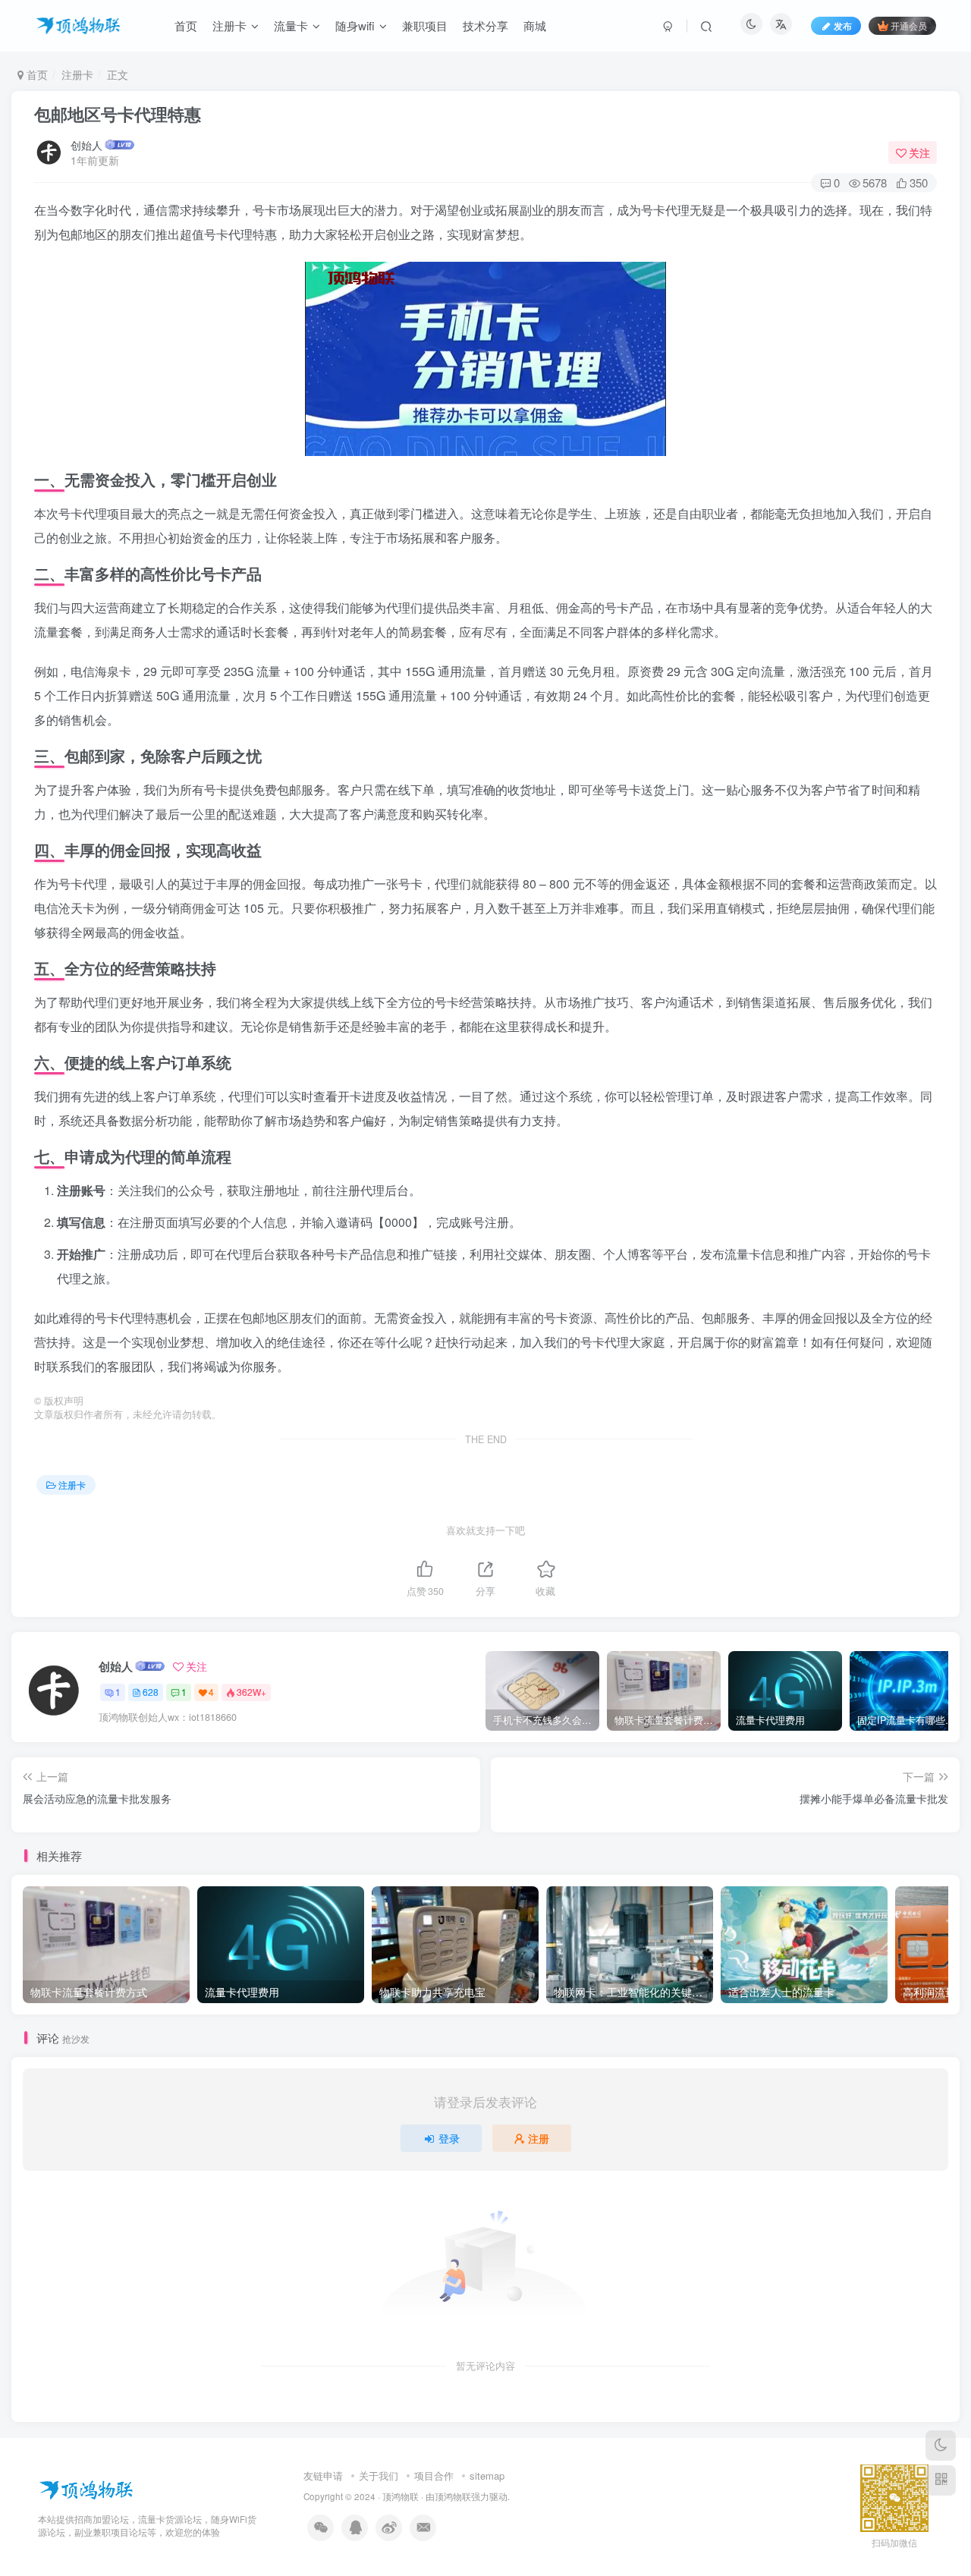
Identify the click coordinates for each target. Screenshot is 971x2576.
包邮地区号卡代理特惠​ (118, 114)
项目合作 (434, 2475)
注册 (539, 2138)
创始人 (86, 145)
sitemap (487, 2475)
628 (151, 1692)
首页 (36, 74)
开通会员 (909, 25)
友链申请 (323, 2475)
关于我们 (379, 2475)
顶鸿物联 (401, 2496)
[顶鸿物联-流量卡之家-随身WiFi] (86, 2488)
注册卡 (77, 74)
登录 (449, 2138)
